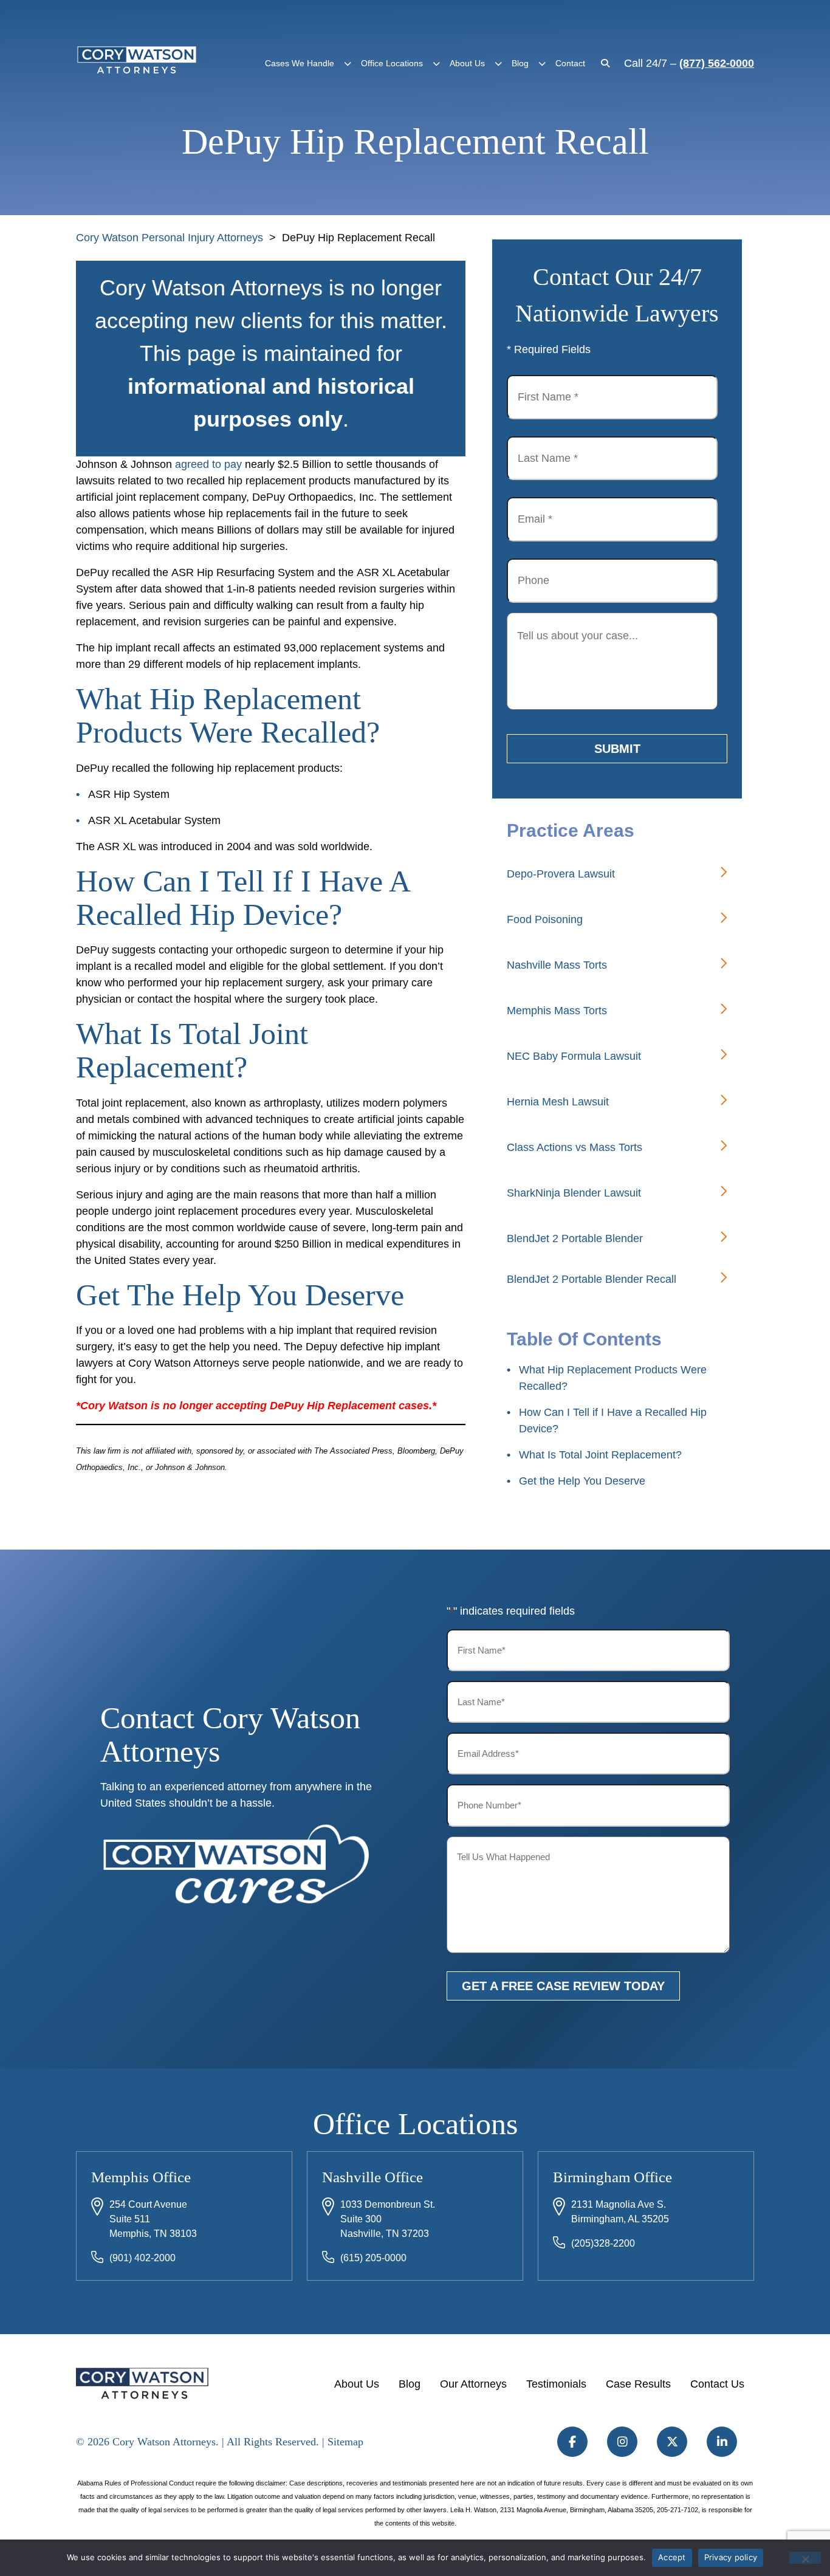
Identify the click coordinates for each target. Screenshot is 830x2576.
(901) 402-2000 (142, 2258)
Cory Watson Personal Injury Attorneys (170, 238)
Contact (570, 63)
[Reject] (805, 2558)
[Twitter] (672, 2442)
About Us (467, 63)
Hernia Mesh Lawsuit (558, 1102)
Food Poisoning (545, 919)
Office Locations (392, 63)
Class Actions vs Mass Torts (574, 1147)
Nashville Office (372, 2177)
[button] (348, 64)
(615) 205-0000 (373, 2258)
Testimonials (556, 2384)
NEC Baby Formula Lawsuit (574, 1056)
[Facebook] (572, 2442)
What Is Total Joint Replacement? (600, 1455)
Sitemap (345, 2442)
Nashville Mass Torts (557, 965)
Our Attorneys (473, 2384)
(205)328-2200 (603, 2243)
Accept (672, 2557)
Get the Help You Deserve (582, 1481)
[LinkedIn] (722, 2442)
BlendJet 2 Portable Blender (575, 1238)
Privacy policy (731, 2557)
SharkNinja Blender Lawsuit (574, 1193)
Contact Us (717, 2384)
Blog (520, 63)
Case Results (638, 2384)
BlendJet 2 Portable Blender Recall (592, 1279)
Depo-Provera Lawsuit (561, 874)
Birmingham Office (612, 2177)
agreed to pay (208, 464)
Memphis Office (141, 2177)
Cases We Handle (300, 63)
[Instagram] (622, 2442)
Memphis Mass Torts (557, 1011)
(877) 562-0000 (717, 63)
